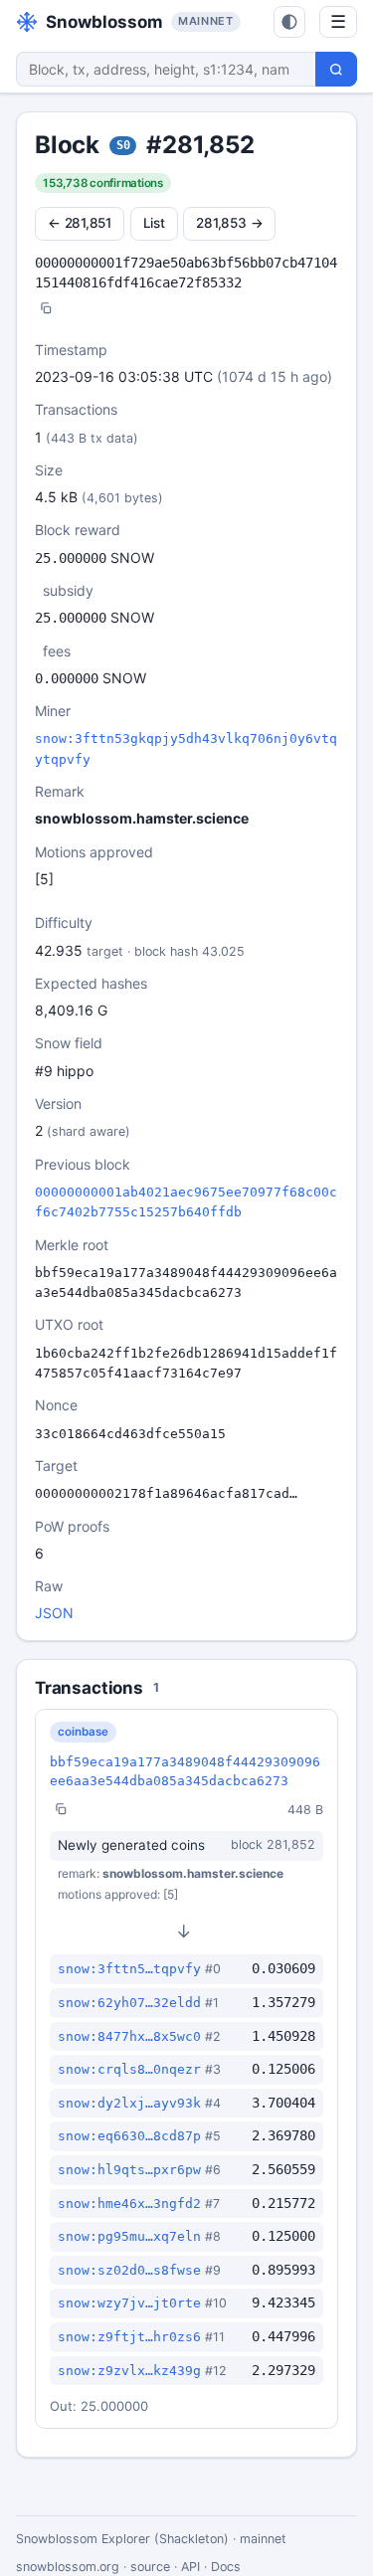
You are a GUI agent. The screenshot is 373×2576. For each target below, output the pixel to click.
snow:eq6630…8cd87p (129, 2136)
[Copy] (46, 310)
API (190, 2567)
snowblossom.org (68, 2567)
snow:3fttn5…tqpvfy (129, 1969)
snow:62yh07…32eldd (129, 2003)
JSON (54, 1613)
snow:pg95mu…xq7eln (129, 2236)
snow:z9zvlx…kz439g (129, 2371)
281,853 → (229, 223)
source (150, 2567)
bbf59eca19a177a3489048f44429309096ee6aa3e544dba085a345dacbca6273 (185, 1771)
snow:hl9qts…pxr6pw (129, 2170)
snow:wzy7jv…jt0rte (129, 2303)
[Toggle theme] (289, 22)
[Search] (336, 69)
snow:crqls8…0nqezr (129, 2069)
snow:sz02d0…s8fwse (129, 2270)
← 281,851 (80, 223)
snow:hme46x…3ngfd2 (129, 2204)
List (154, 223)
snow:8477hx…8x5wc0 (129, 2036)
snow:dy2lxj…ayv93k (129, 2103)
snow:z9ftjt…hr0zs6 (129, 2337)
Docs (226, 2567)
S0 (123, 145)
